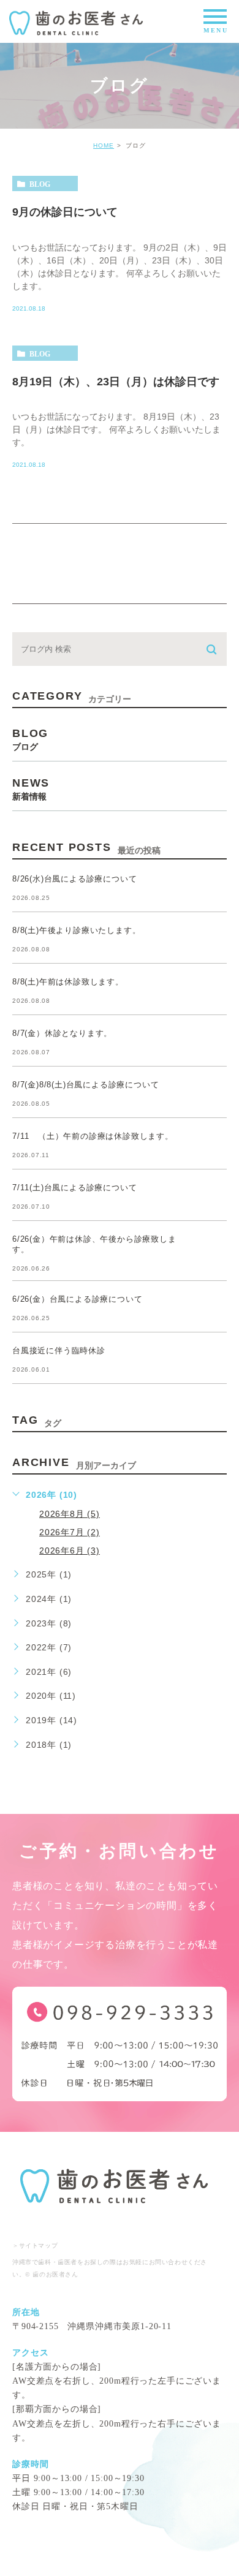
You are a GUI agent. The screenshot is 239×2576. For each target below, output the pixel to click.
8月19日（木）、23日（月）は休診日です (116, 381)
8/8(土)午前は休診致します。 (68, 982)
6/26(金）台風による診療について (77, 1300)
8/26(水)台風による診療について (74, 879)
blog (40, 184)
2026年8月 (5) (70, 1514)
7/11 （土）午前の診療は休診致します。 (93, 1137)
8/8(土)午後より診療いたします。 (76, 931)
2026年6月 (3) (70, 1551)
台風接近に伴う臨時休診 (59, 1351)
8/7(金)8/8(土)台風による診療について (85, 1085)
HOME (104, 145)
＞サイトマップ (35, 2246)
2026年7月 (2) (70, 1532)
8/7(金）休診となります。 (62, 1034)
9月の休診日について (65, 211)
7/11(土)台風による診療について (74, 1188)
